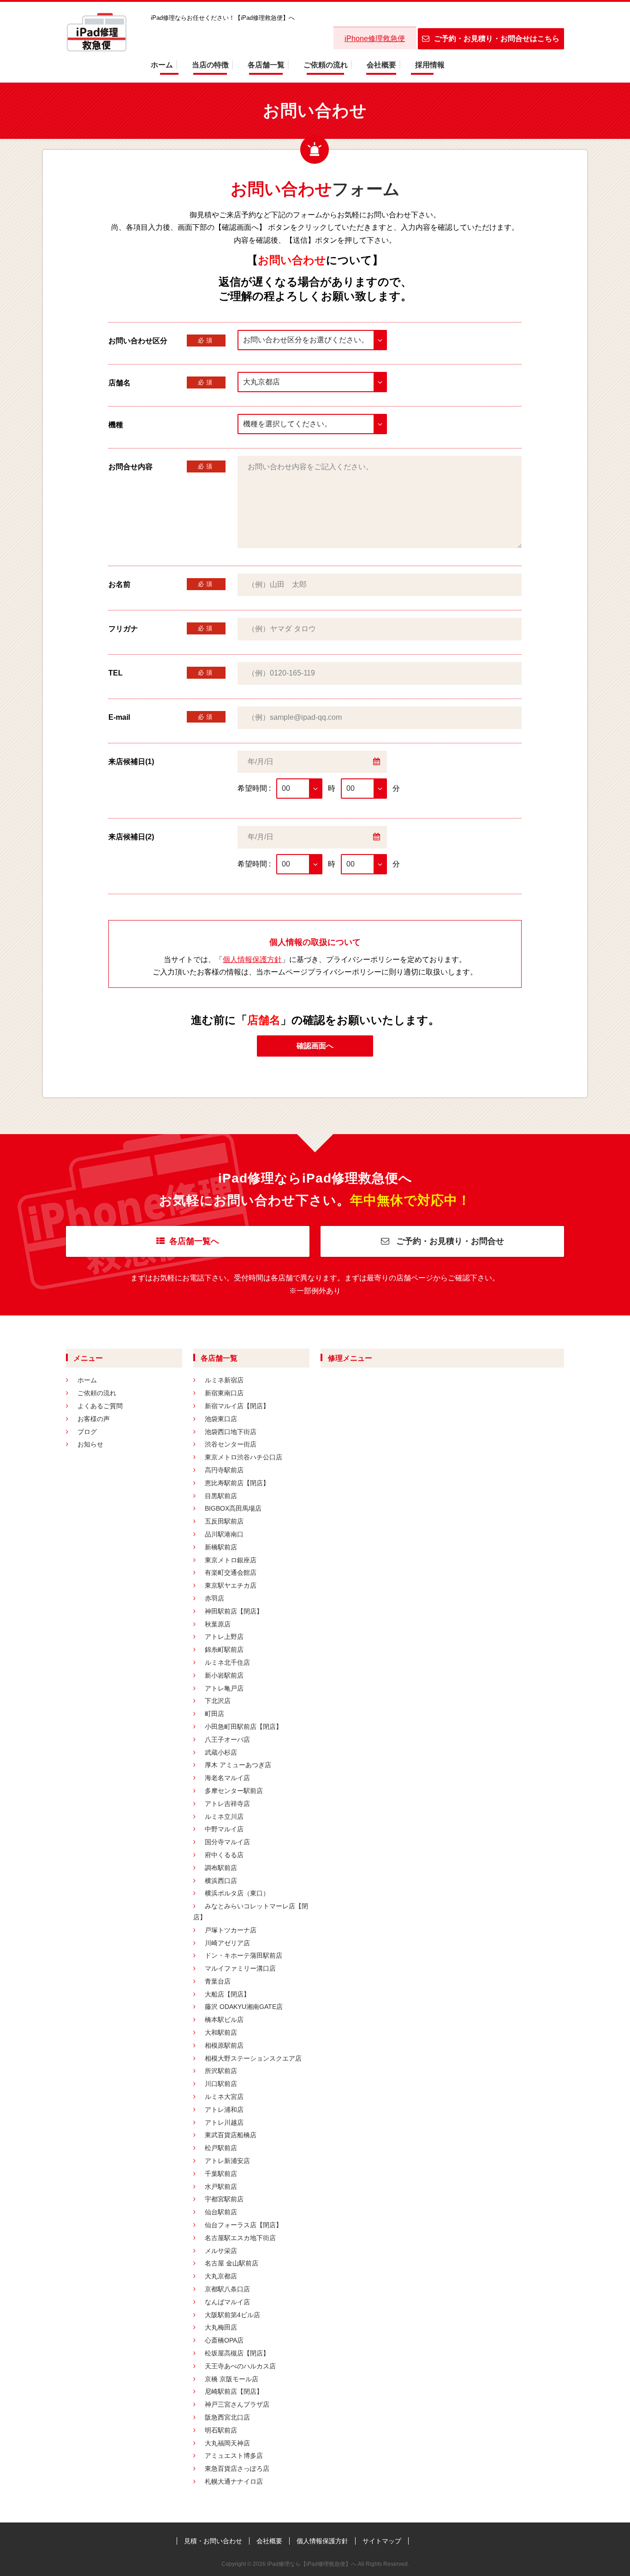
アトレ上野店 (224, 1637)
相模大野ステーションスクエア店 (253, 2058)
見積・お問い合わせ (213, 2541)
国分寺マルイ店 (227, 1842)
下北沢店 (218, 1701)
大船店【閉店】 (227, 1994)
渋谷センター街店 (231, 1444)
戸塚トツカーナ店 (231, 1930)
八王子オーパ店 (227, 1739)
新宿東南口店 (224, 1393)
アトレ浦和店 (224, 2110)
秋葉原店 (218, 1624)
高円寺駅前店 (224, 1470)
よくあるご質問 (100, 1406)
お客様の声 (94, 1419)
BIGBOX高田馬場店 (233, 1508)
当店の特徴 (210, 65)
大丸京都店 (221, 2276)
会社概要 (381, 65)
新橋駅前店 (221, 1547)
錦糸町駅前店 (224, 1650)
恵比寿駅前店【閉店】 (237, 1483)
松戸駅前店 (221, 2148)
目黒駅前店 (221, 1496)
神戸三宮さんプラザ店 (237, 2404)
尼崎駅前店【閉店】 (234, 2391)
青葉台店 (218, 1981)
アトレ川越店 (224, 2122)
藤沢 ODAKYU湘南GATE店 (244, 2007)
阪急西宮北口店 (227, 2417)
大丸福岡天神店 (227, 2443)
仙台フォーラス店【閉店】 (244, 2225)
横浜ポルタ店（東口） (237, 1893)
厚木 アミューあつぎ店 (238, 1765)
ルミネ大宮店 (224, 2097)
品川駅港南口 (224, 1534)
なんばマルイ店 (227, 2302)
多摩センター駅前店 (234, 1791)
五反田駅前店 (224, 1521)
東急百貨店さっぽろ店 (237, 2468)
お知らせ (90, 1444)
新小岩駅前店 (224, 1675)
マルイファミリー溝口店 (240, 1968)
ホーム (162, 65)
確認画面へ (315, 1046)
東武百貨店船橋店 (231, 2135)
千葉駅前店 (221, 2174)
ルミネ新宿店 (224, 1380)
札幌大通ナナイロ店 (234, 2481)
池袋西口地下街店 (231, 1432)
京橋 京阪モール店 (232, 2379)
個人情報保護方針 (252, 959)
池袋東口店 (221, 1419)
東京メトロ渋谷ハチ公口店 (244, 1457)
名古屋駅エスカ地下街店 (240, 2238)
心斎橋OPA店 (224, 2340)
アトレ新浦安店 (227, 2161)
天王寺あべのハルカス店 (240, 2366)
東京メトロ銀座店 (231, 1560)
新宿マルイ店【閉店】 (237, 1406)
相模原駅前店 (224, 2045)
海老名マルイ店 (227, 1778)
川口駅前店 (221, 2084)
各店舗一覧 (266, 65)
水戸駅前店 (221, 2187)
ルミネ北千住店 (227, 1662)
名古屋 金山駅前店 (232, 2263)
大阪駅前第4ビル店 (232, 2315)
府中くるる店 (224, 1855)
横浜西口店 (221, 1881)
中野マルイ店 (224, 1829)
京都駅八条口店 (227, 2289)
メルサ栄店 (221, 2251)
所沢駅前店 (221, 2071)
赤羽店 (214, 1598)
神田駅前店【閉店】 (234, 1611)
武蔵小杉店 (221, 1752)
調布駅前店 (221, 1868)
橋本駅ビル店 (224, 2020)
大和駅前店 (221, 2032)
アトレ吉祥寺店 (227, 1804)
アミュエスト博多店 (234, 2456)
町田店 (214, 1714)
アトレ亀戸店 (224, 1688)
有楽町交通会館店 (231, 1572)
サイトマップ (382, 2541)
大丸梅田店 (221, 2327)
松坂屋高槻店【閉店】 (237, 2353)
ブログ (87, 1432)
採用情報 (430, 65)
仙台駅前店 (221, 2212)
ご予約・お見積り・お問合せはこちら (497, 39)
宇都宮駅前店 (224, 2199)
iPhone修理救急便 (375, 39)
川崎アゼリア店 (227, 1943)
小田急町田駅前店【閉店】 (244, 1727)
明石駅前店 (221, 2430)
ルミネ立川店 (224, 1817)
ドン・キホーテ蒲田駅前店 (244, 1955)
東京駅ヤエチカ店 (231, 1585)
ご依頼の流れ (326, 65)
